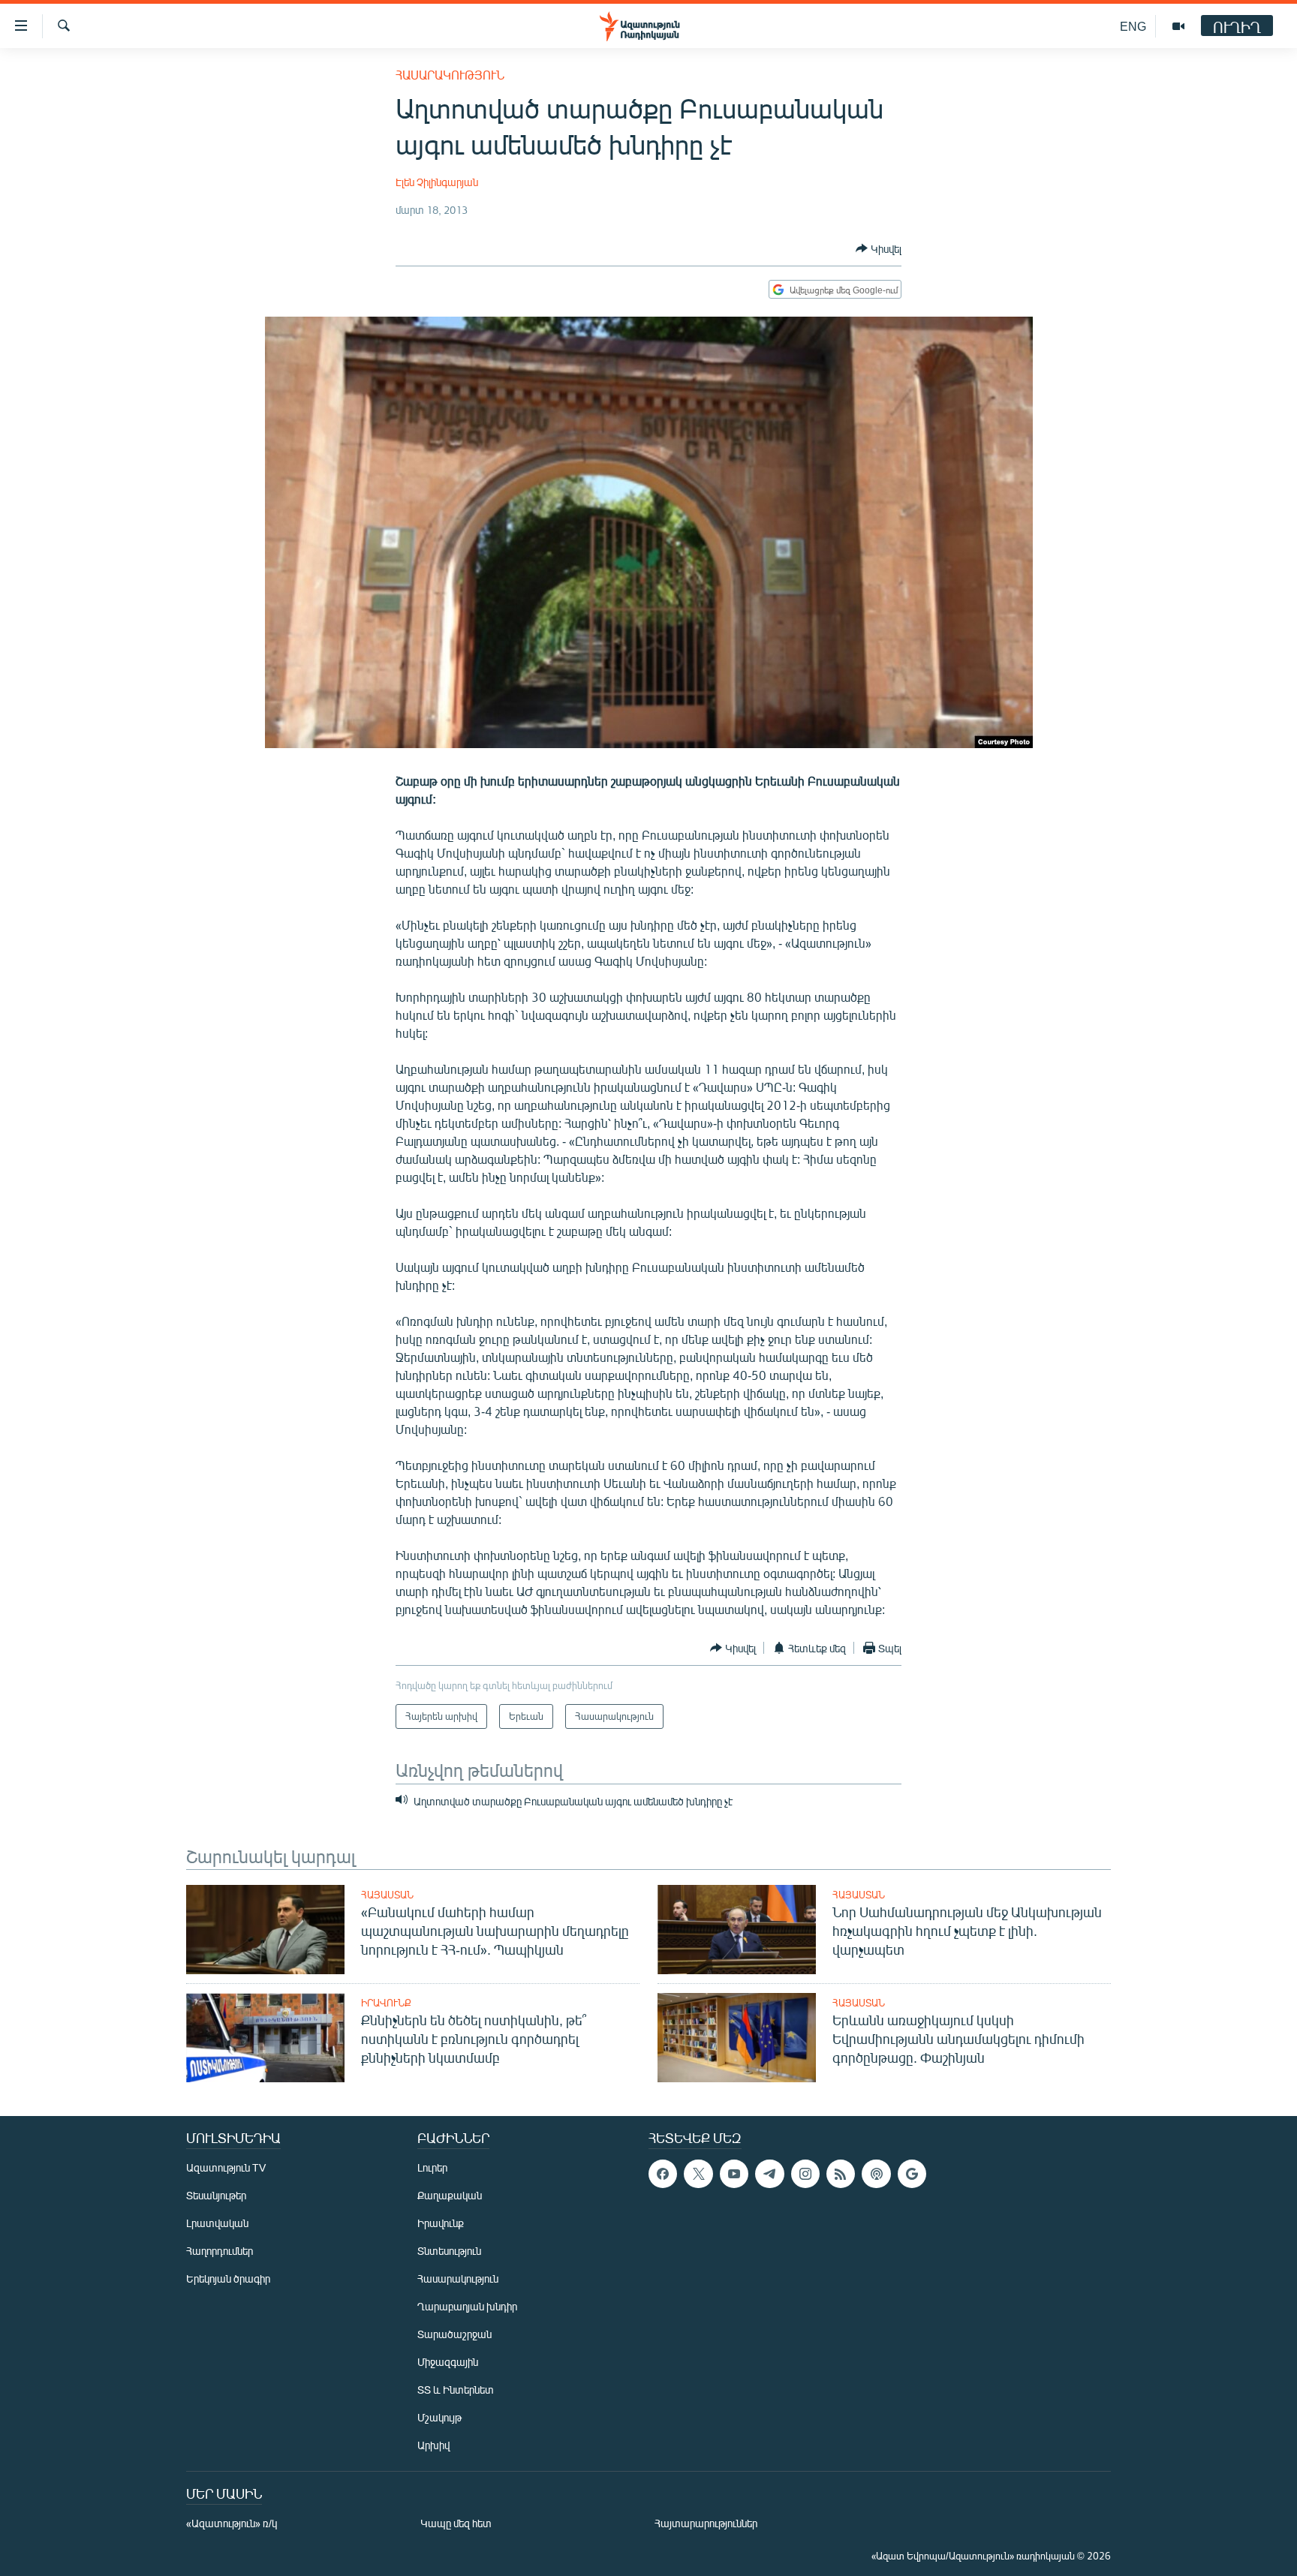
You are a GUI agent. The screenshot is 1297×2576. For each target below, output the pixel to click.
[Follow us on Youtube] (734, 2174)
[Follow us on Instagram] (805, 2174)
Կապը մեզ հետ (456, 2523)
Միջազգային (448, 2362)
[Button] (879, 248)
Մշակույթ (439, 2417)
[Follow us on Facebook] (663, 2174)
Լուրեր (432, 2167)
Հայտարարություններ (706, 2523)
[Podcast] (876, 2174)
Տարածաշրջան (454, 2334)
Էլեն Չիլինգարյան (437, 182)
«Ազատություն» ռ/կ (232, 2523)
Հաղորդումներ (220, 2251)
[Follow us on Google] (912, 2174)
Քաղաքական (450, 2195)
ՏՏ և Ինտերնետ (456, 2390)
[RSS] (841, 2174)
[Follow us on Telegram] (769, 2174)
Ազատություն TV (226, 2167)
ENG (1133, 26)
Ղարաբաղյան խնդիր (467, 2306)
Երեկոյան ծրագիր (228, 2278)
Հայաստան (387, 1895)
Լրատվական (217, 2223)
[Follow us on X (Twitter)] (698, 2174)
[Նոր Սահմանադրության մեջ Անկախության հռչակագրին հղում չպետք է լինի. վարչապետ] (737, 1930)
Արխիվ (433, 2445)
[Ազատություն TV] (1178, 26)
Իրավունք (386, 2003)
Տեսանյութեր (216, 2195)
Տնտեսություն (449, 2251)
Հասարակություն (450, 75)
